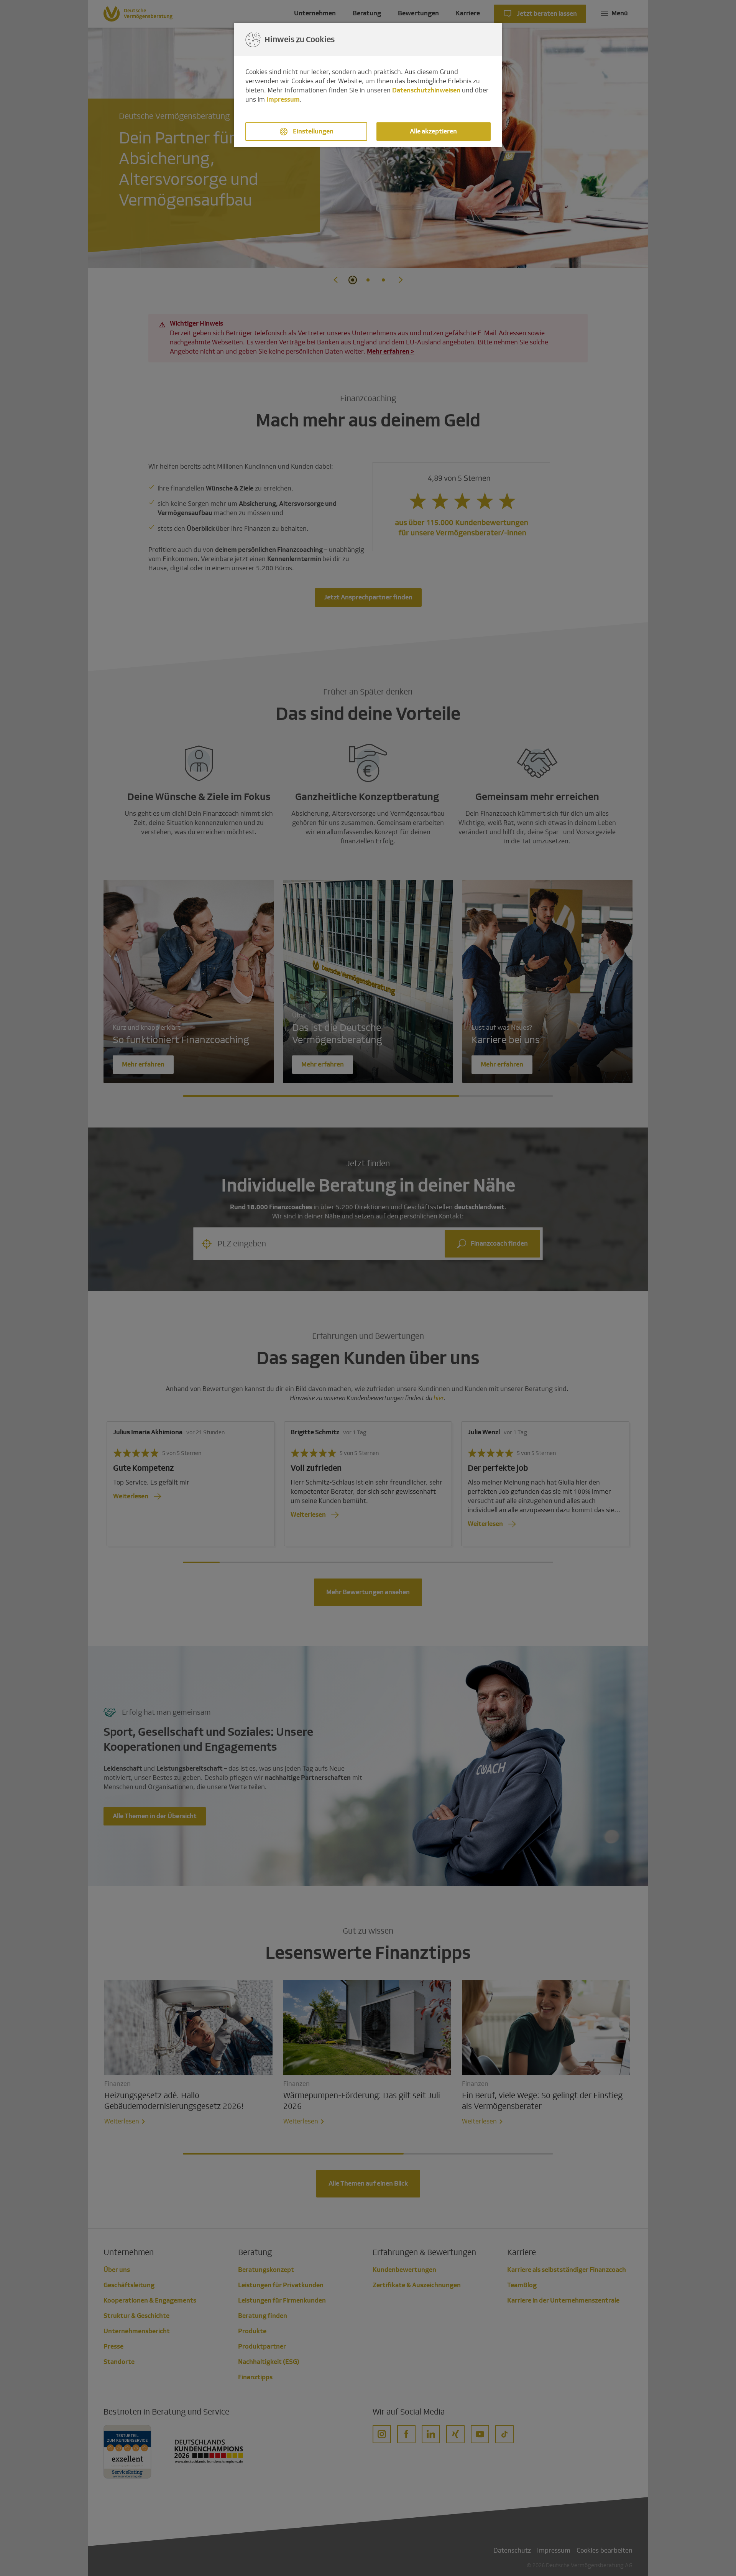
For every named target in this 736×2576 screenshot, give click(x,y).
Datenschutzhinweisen (426, 90)
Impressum (283, 100)
